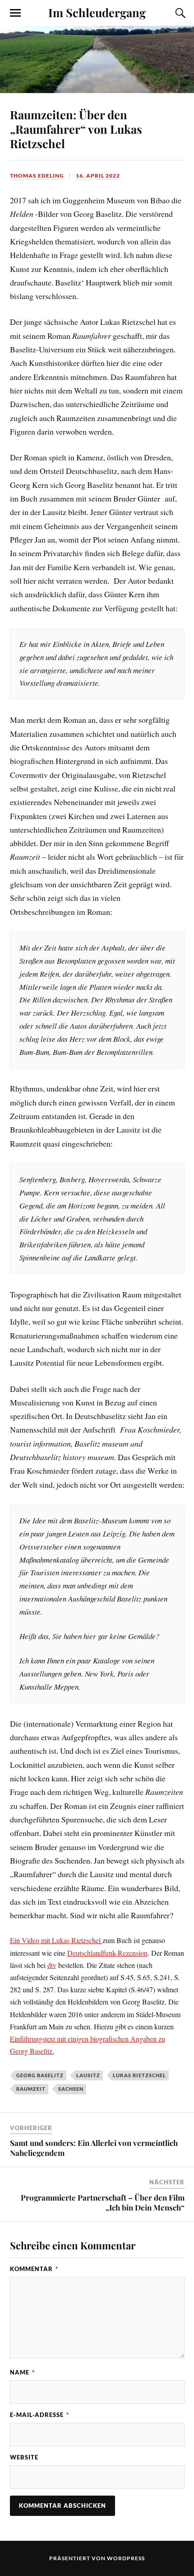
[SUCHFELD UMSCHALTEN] (179, 13)
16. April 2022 (98, 176)
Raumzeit (31, 2089)
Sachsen (71, 2089)
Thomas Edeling (37, 176)
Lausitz (88, 2075)
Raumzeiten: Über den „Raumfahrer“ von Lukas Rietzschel (76, 129)
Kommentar (34, 2269)
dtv (52, 1965)
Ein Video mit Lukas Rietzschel (56, 1940)
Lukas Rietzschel (139, 2075)
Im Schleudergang (97, 12)
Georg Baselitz (40, 2075)
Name (22, 2372)
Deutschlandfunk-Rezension (107, 1953)
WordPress (126, 2558)
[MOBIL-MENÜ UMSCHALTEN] (15, 13)
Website (24, 2457)
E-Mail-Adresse (39, 2415)
